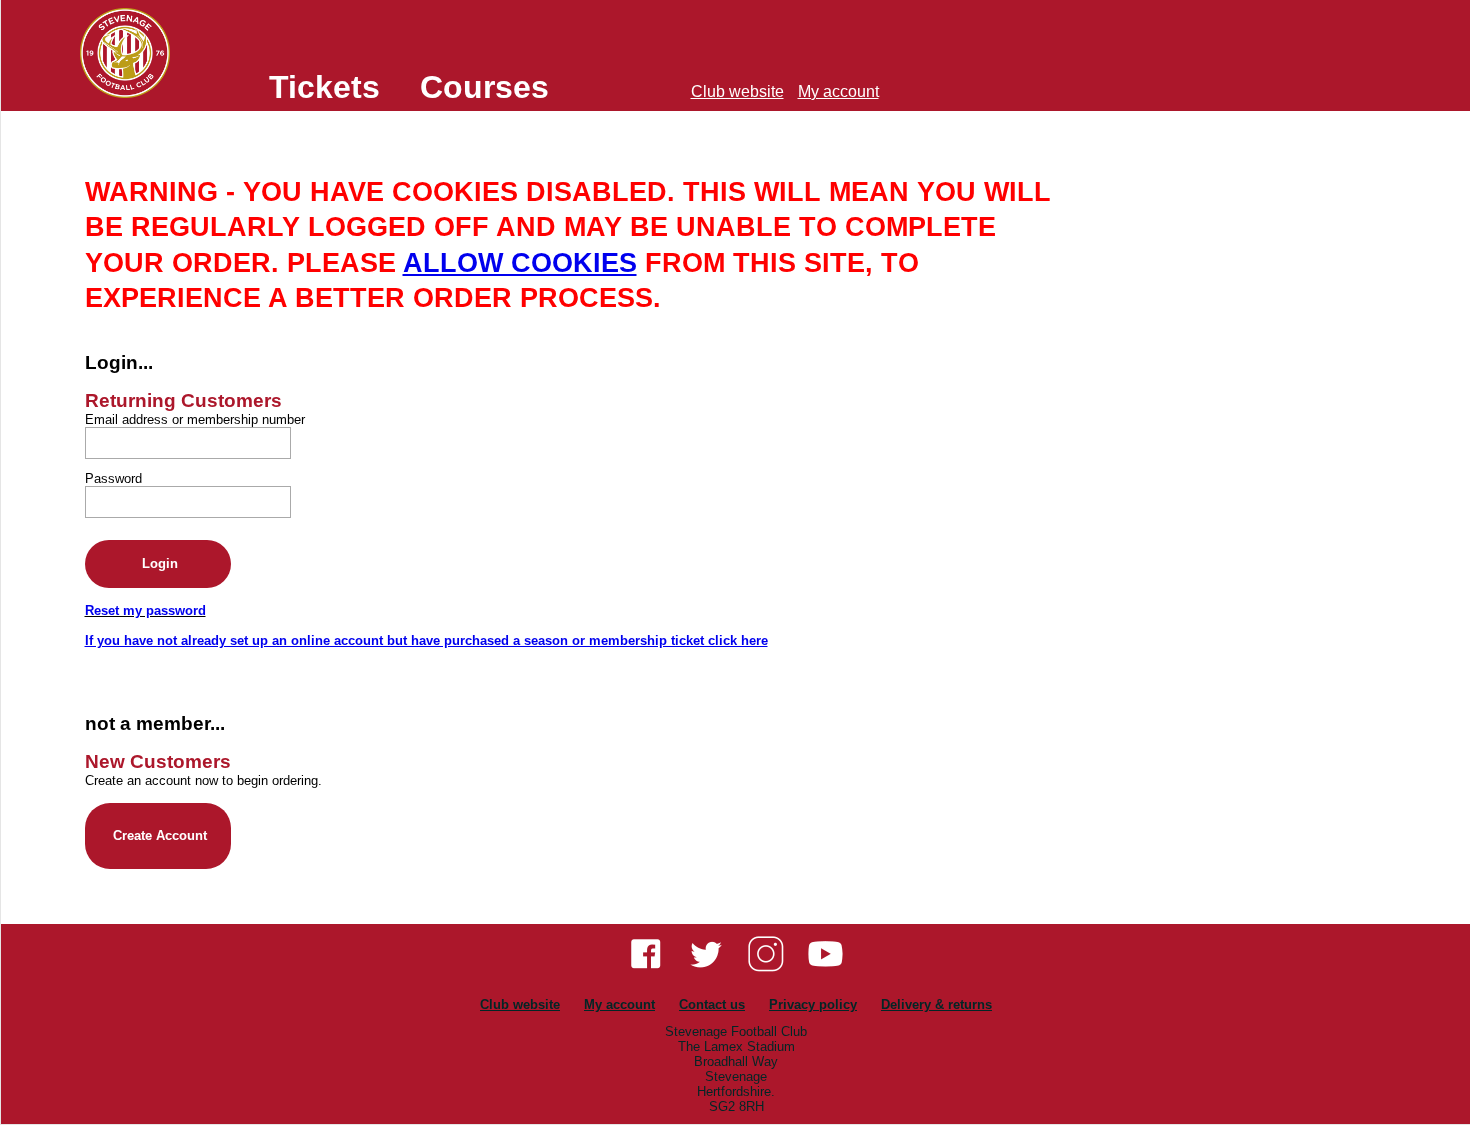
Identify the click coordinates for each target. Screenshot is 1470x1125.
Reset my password (145, 610)
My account (838, 91)
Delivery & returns (936, 1004)
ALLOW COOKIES (520, 263)
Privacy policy (813, 1004)
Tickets (324, 87)
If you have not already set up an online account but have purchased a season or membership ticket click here (426, 640)
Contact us (712, 1004)
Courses (484, 87)
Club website (737, 91)
